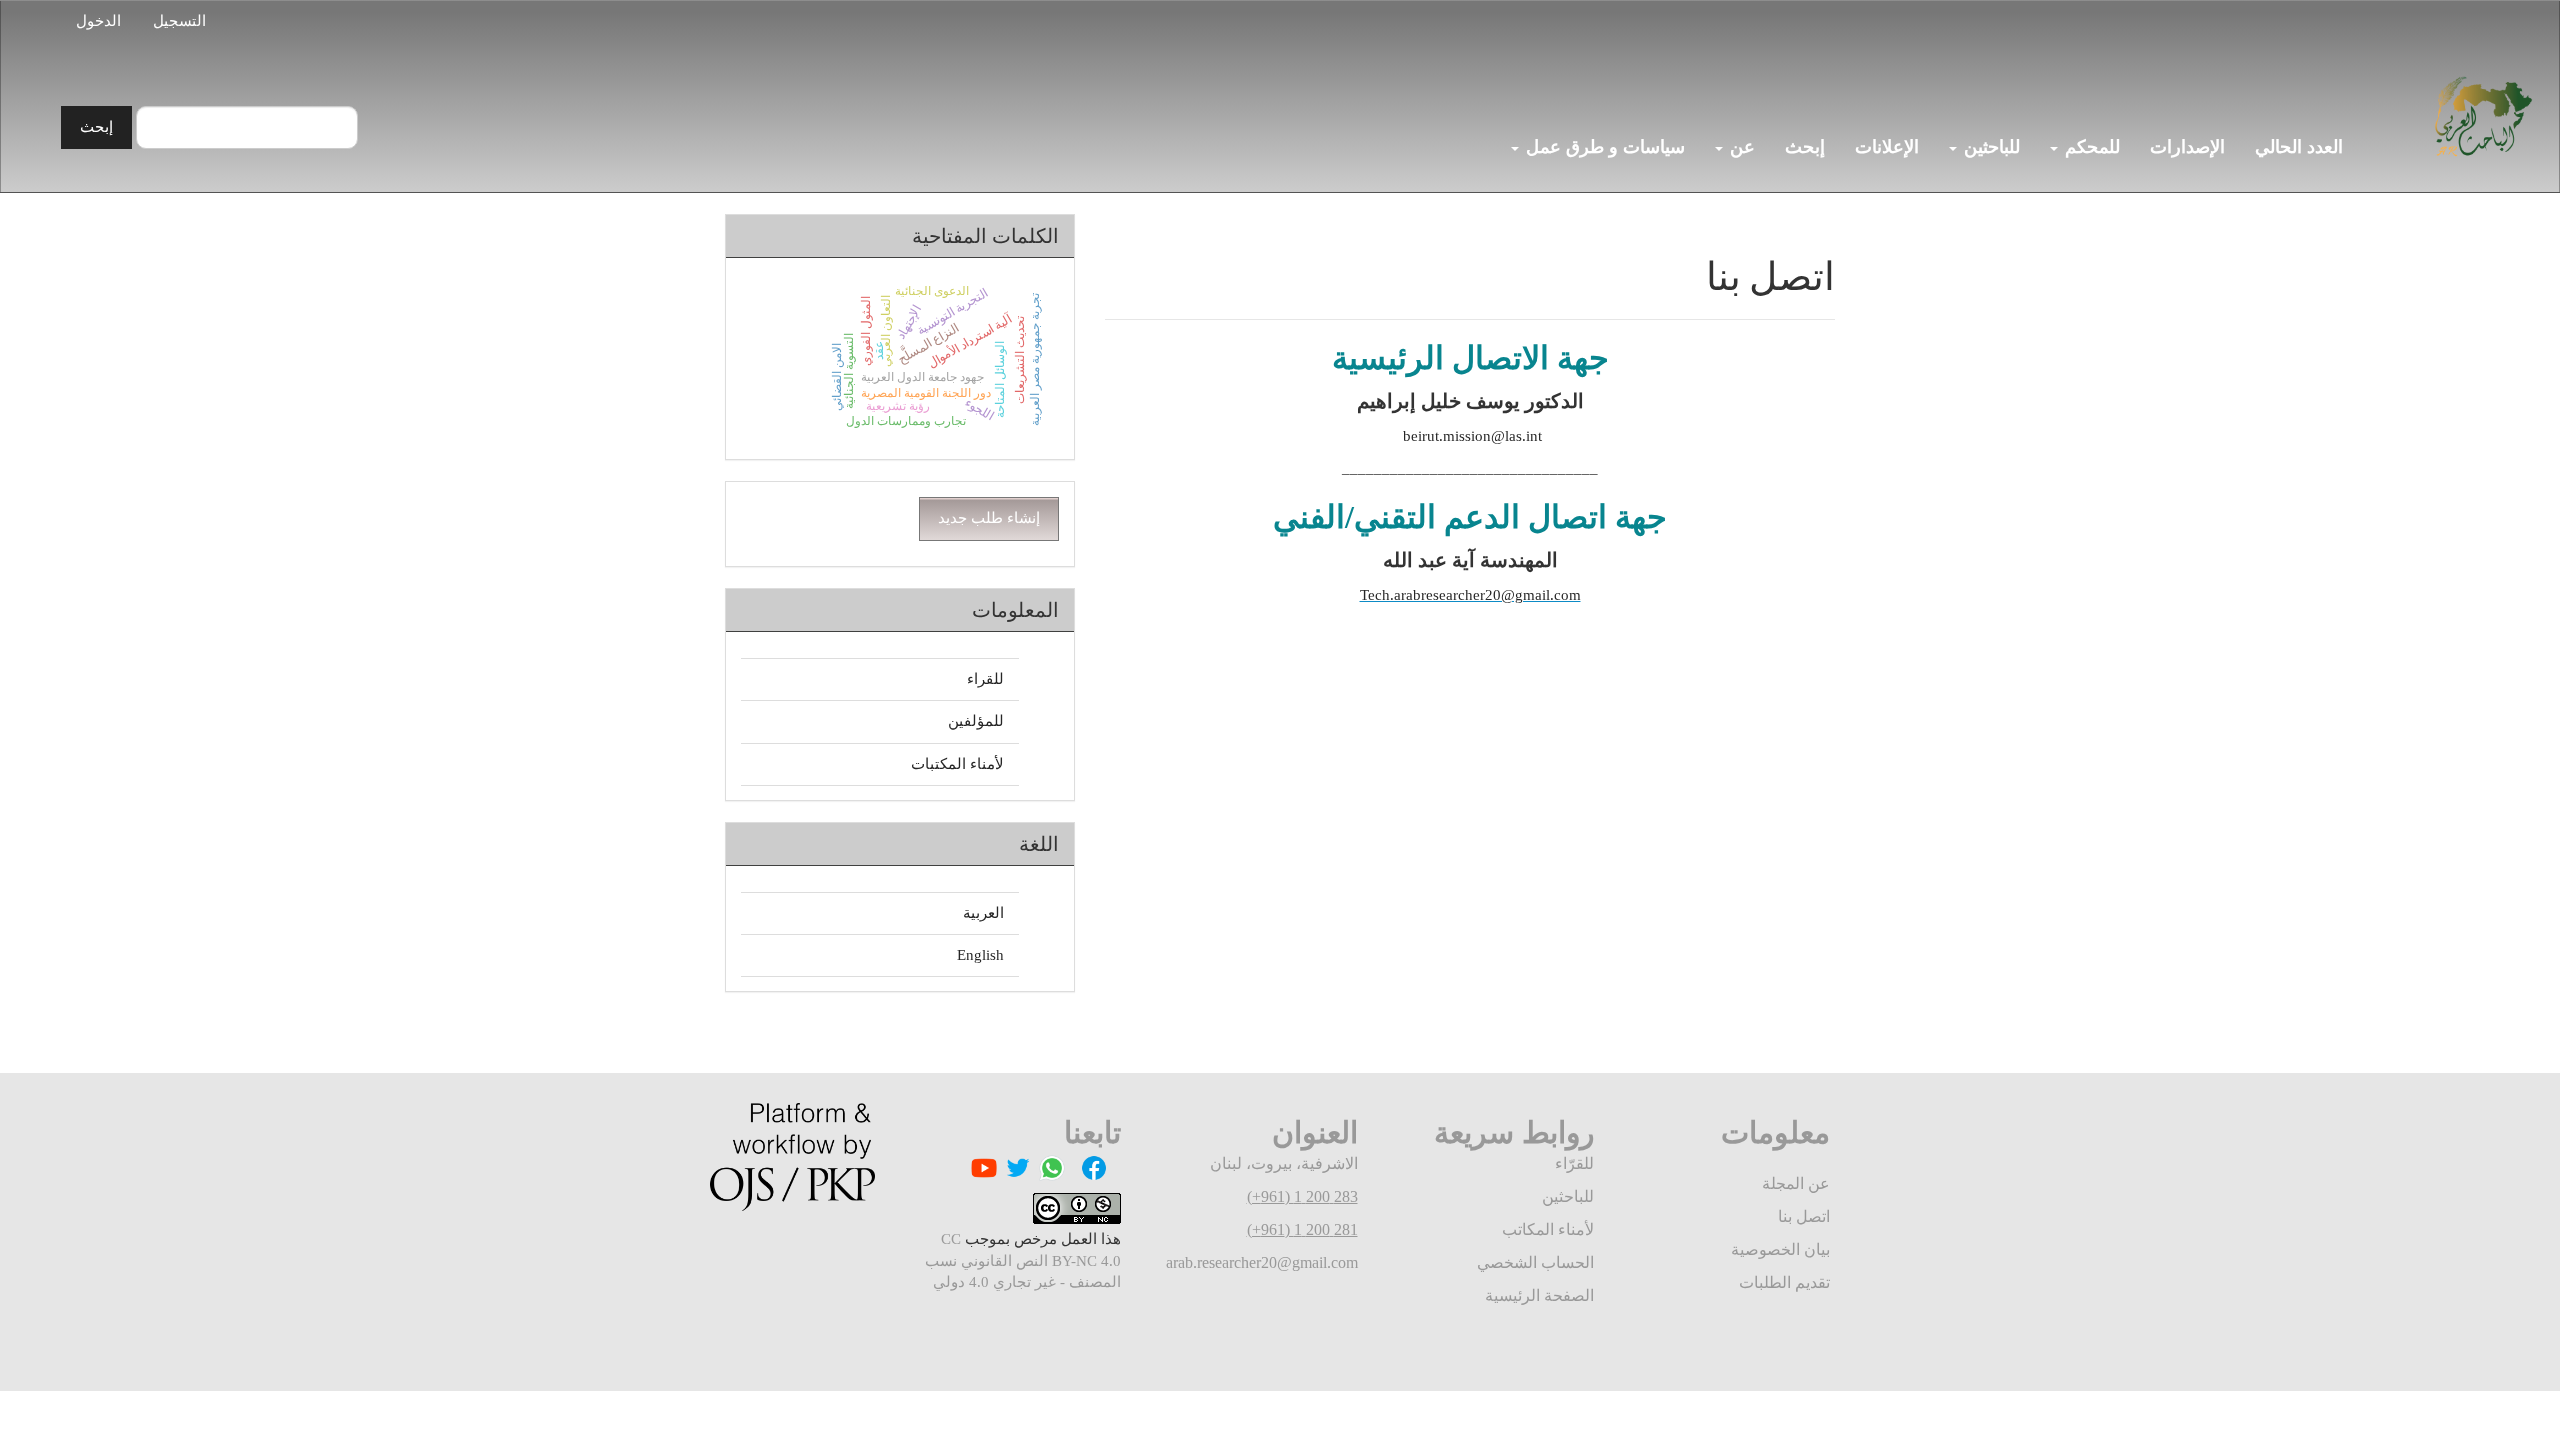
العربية (983, 913)
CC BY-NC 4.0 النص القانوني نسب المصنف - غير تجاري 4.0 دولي (1023, 1260)
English (980, 955)
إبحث (1805, 147)
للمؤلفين (976, 721)
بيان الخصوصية (1780, 1249)
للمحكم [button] (2090, 147)
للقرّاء (1574, 1163)
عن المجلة (1796, 1183)
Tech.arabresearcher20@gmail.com (1470, 595)
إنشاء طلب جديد (989, 518)
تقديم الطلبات (1784, 1282)
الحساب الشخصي (1535, 1262)
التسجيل (179, 21)
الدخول (98, 21)
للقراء (985, 679)
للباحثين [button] (1989, 147)
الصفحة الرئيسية (1539, 1295)
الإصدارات (2187, 147)
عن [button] (1740, 147)
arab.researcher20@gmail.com (1262, 1262)
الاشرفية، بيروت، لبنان (1284, 1163)
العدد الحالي (2299, 147)
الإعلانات (1887, 147)
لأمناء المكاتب (1548, 1229)
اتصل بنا (1804, 1216)
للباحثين (1568, 1196)
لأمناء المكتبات (957, 764)
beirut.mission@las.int (1470, 436)
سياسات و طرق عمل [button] (1603, 147)
